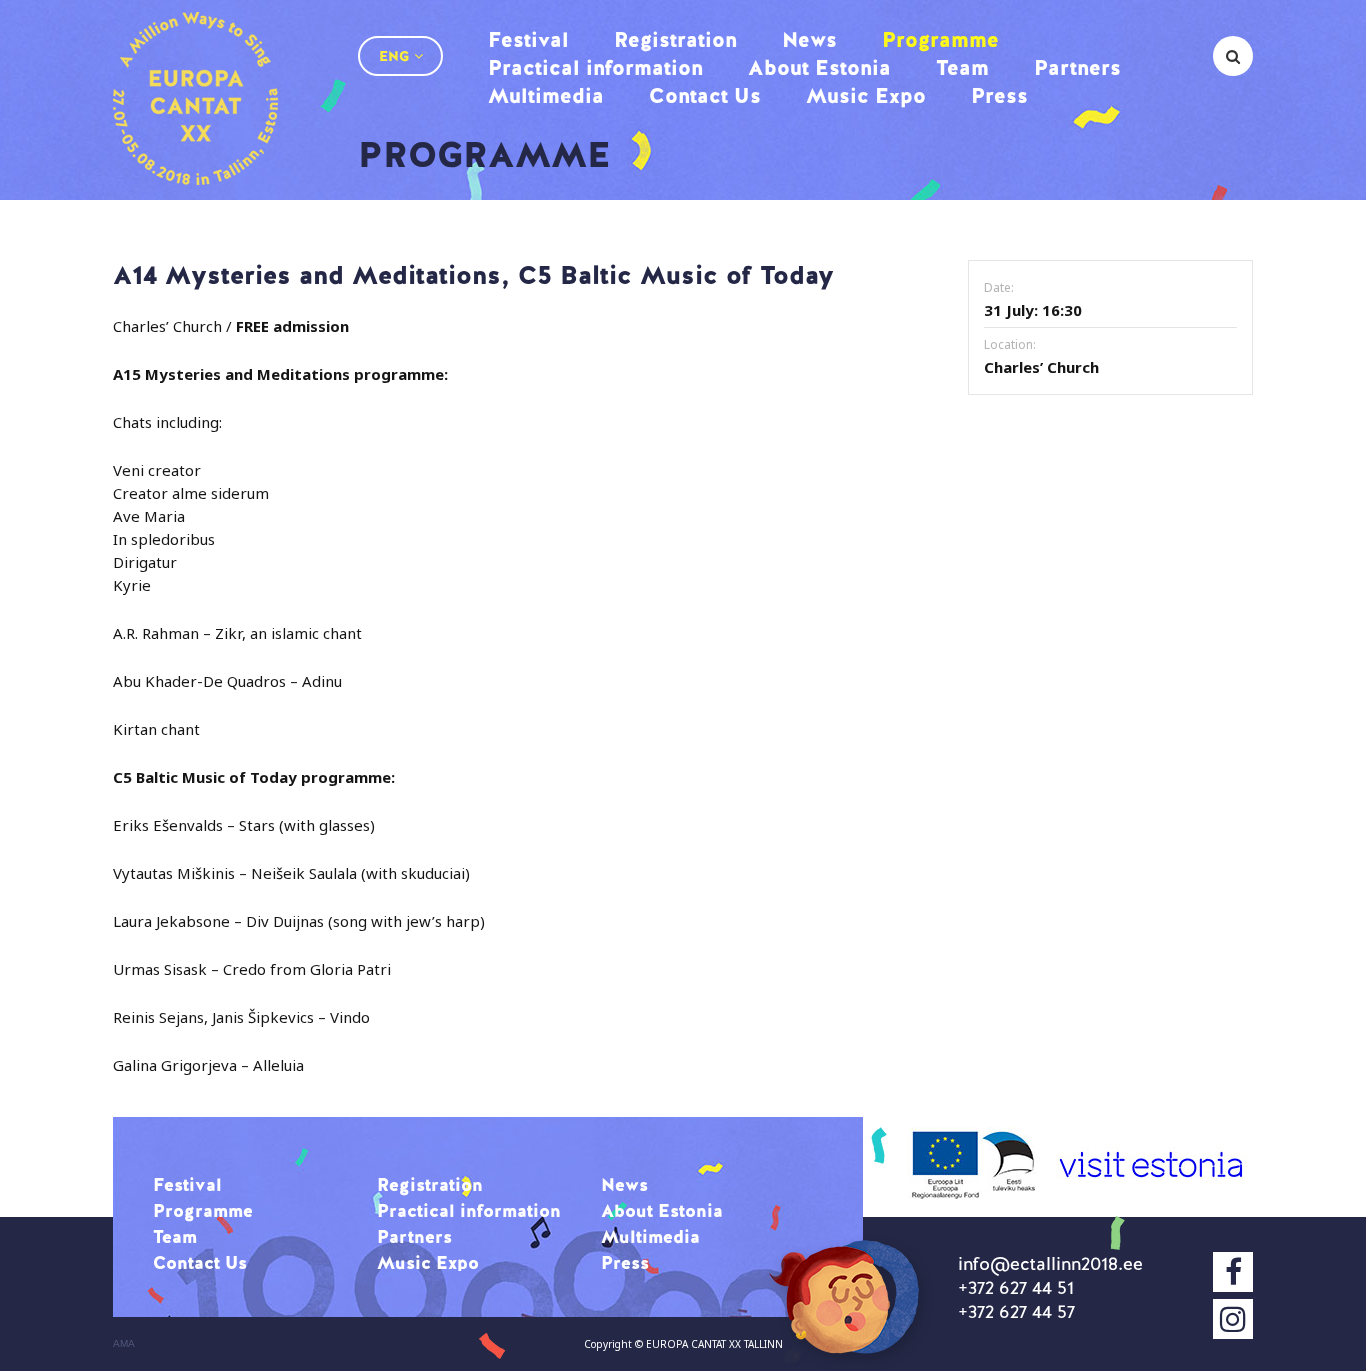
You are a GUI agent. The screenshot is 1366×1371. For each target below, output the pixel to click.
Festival (528, 39)
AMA (124, 1344)
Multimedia (546, 95)
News (809, 39)
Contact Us (705, 95)
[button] (400, 56)
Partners (1077, 67)
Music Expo (866, 95)
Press (999, 95)
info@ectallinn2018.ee (1050, 1263)
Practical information (595, 67)
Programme (940, 39)
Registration (675, 39)
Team (962, 67)
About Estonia (819, 67)
